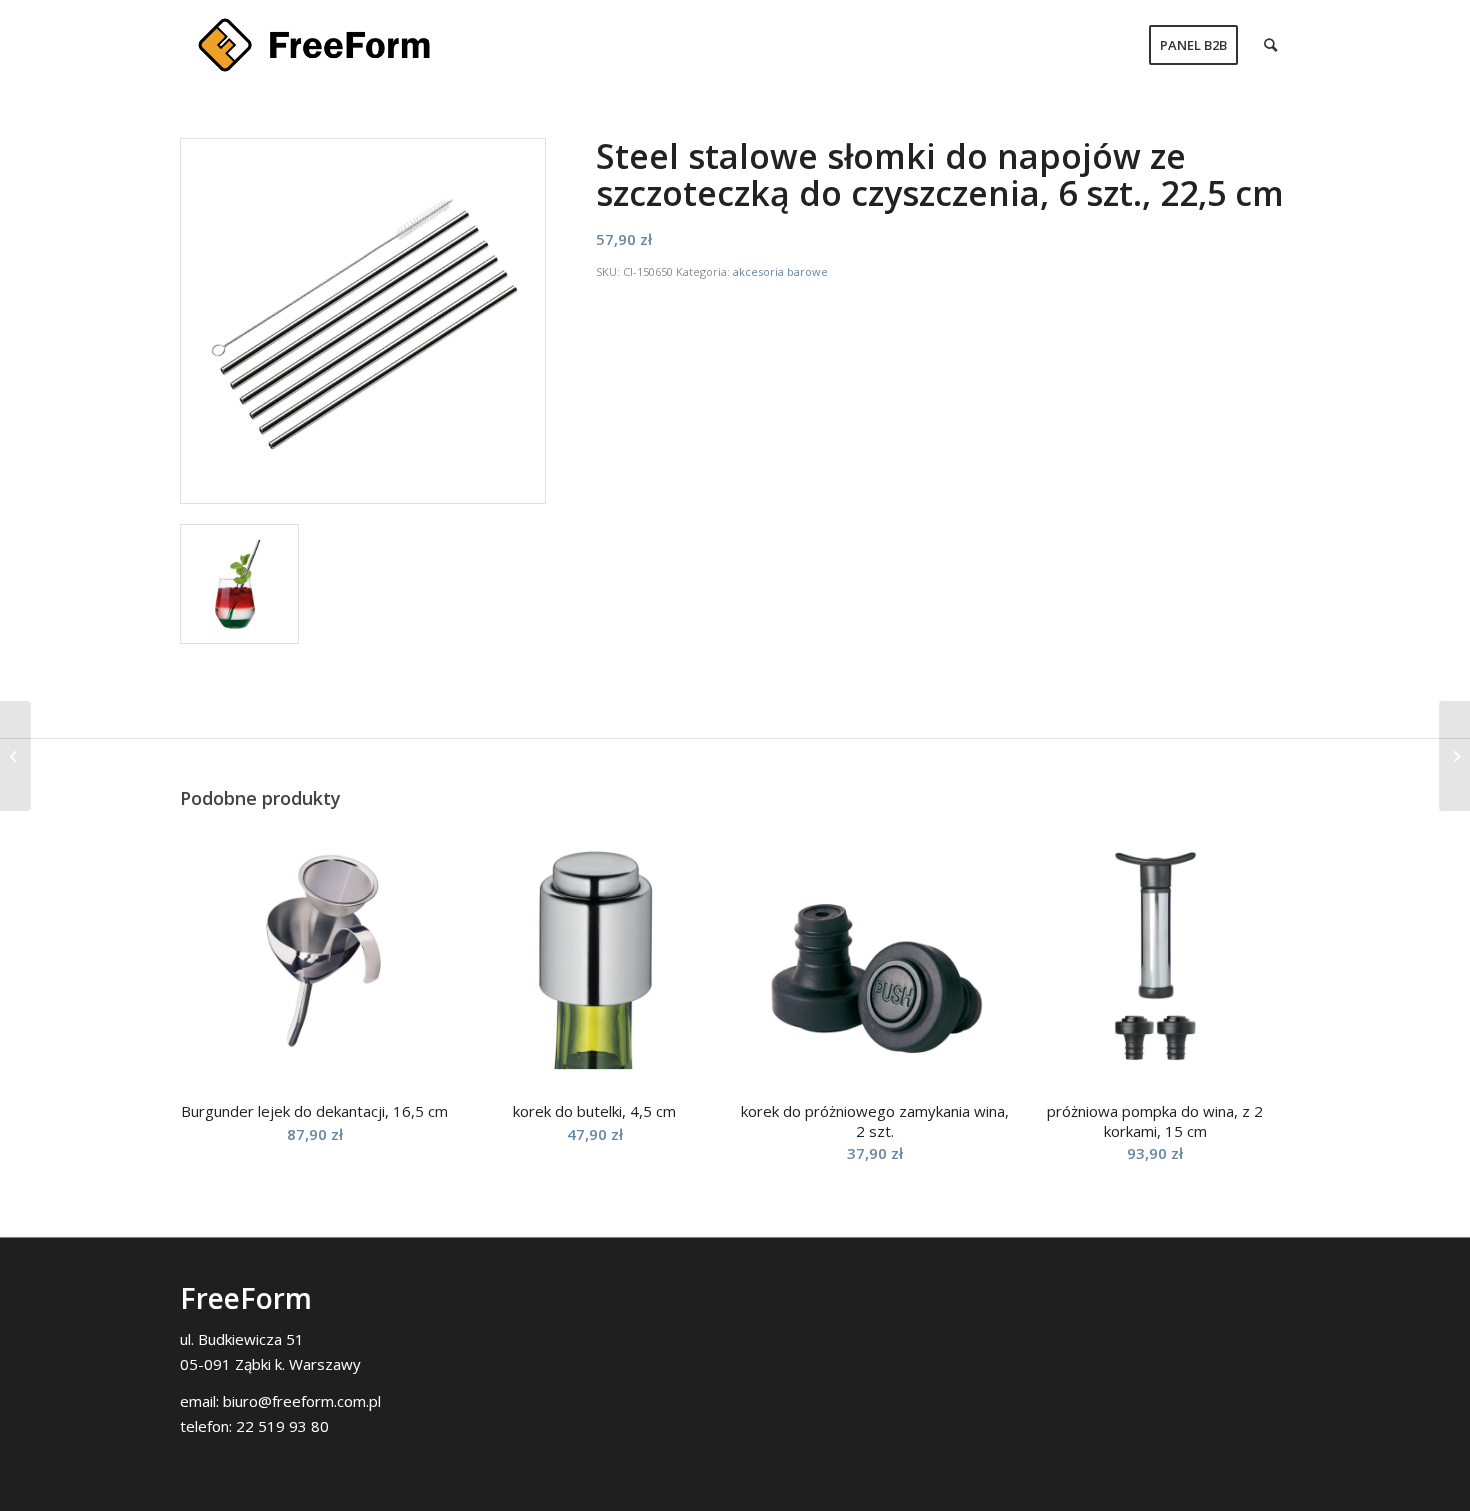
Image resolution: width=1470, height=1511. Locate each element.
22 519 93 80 (282, 1426)
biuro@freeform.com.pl (302, 1401)
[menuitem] (1193, 45)
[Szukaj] (1270, 45)
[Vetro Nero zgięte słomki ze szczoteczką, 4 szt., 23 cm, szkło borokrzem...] (15, 756)
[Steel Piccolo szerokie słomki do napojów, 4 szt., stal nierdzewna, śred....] (1454, 756)
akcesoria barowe (780, 271)
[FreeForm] (314, 45)
